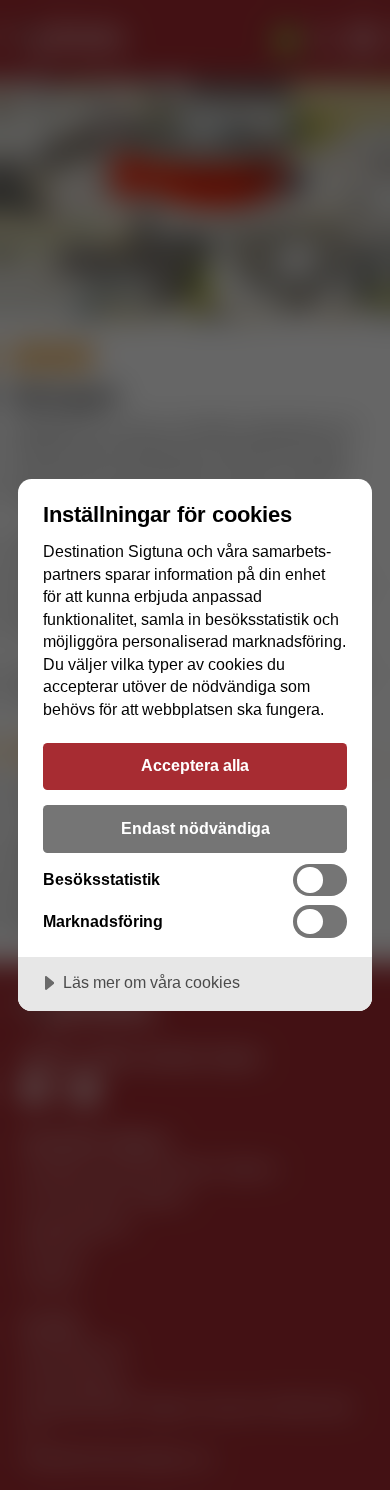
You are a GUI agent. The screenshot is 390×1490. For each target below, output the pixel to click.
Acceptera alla (195, 765)
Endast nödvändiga (195, 828)
